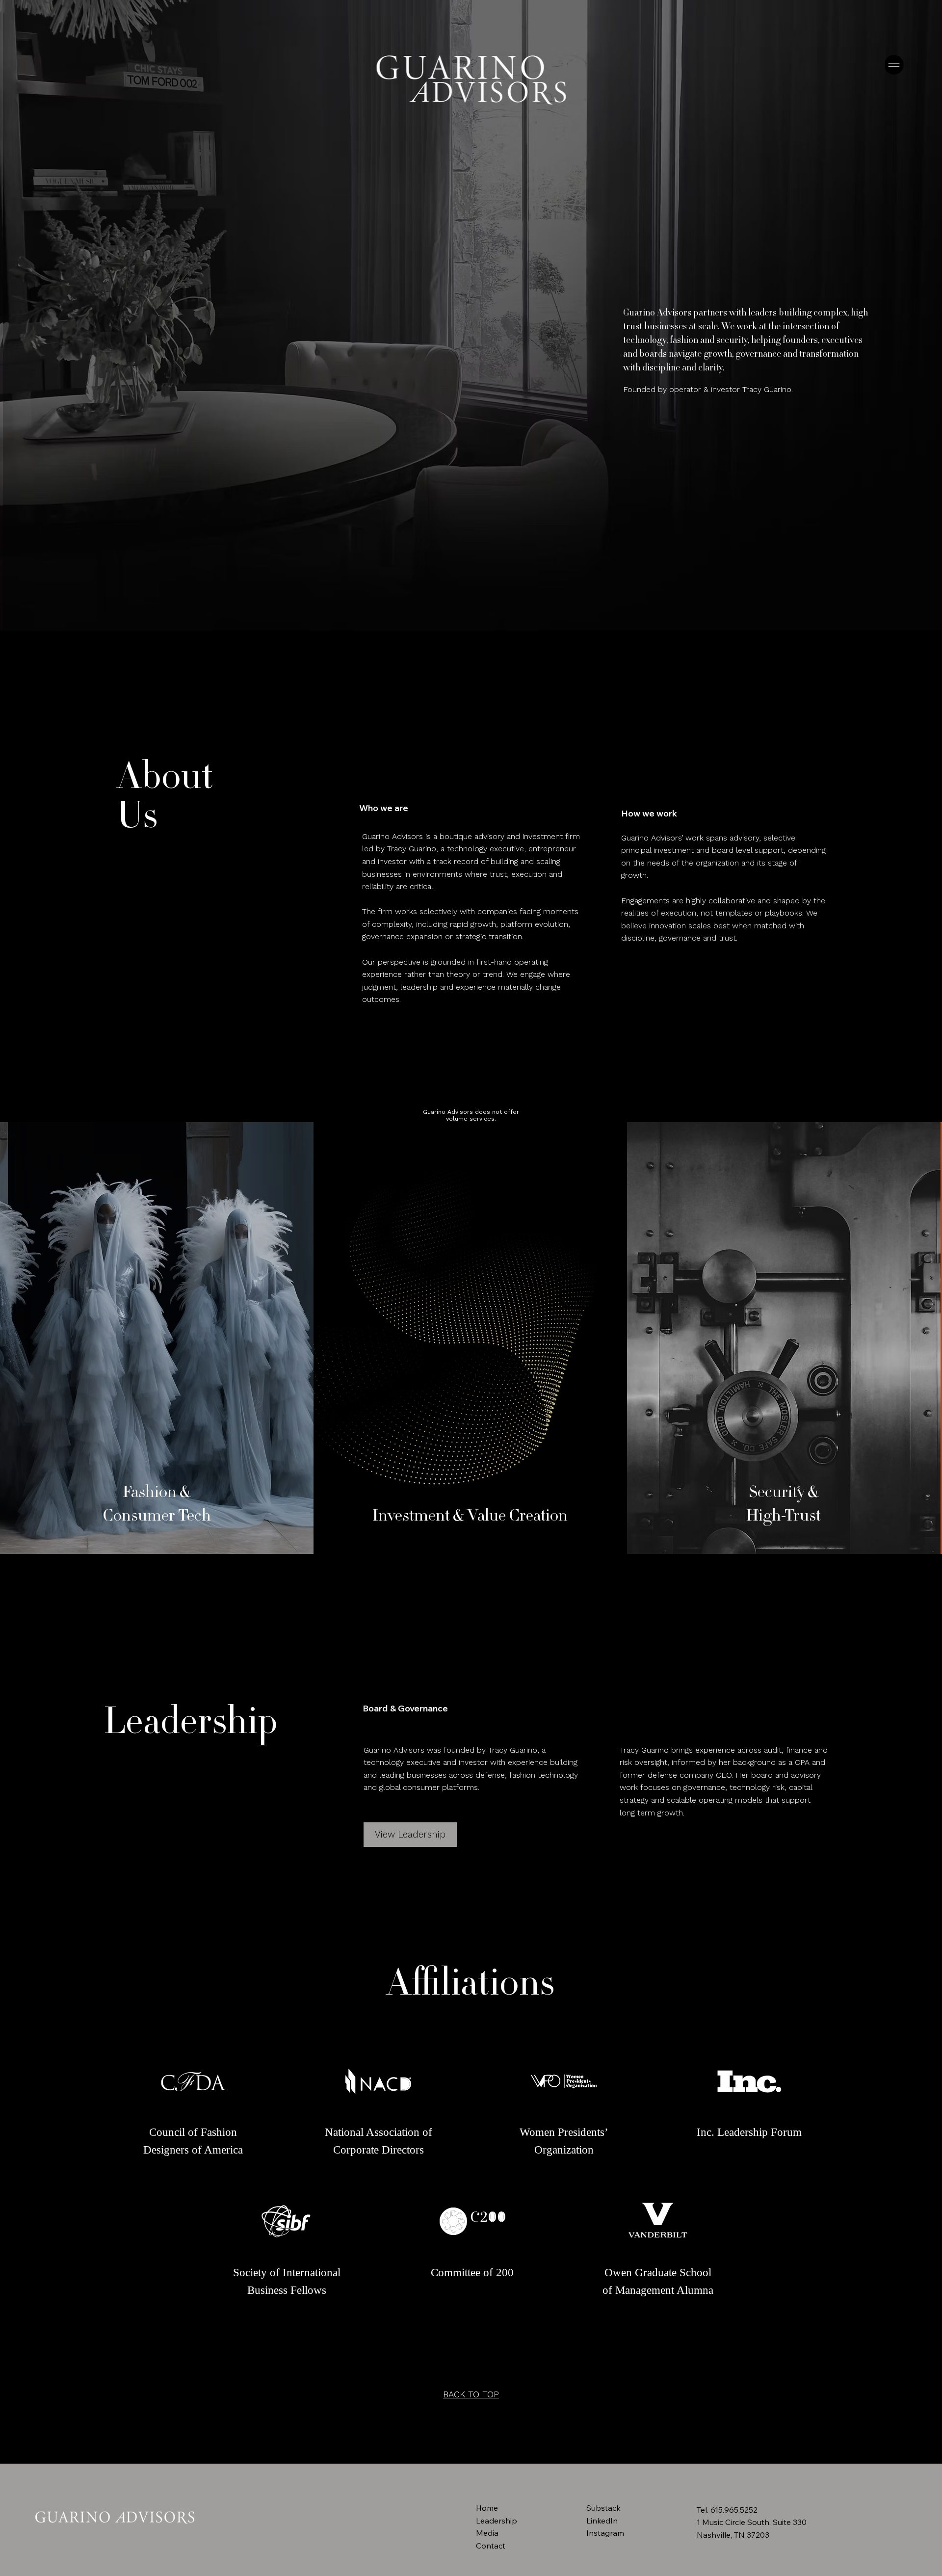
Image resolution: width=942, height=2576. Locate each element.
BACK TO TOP (471, 2394)
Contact (491, 2546)
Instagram (605, 2533)
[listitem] (157, 1338)
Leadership (497, 2521)
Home (487, 2508)
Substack (603, 2508)
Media (487, 2533)
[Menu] (895, 65)
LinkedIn (602, 2521)
